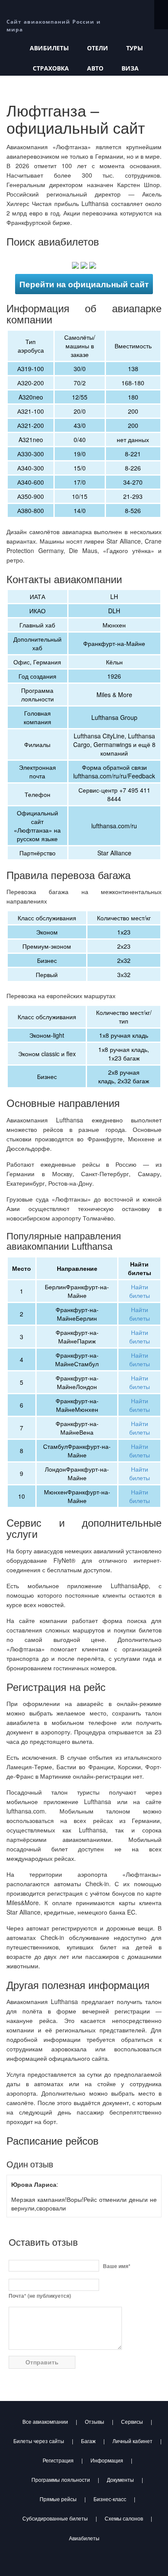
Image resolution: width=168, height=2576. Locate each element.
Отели (98, 48)
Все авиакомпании (45, 2421)
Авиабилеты (84, 2538)
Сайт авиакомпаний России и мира (54, 22)
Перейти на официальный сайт (84, 284)
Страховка (51, 68)
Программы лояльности (61, 2479)
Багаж (88, 2441)
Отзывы (95, 2421)
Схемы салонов (124, 2518)
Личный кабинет (132, 2441)
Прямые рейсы (58, 2499)
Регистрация (58, 2460)
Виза (130, 68)
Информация (107, 2460)
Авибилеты (49, 48)
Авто (95, 68)
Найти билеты (140, 1291)
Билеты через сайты (39, 2441)
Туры (135, 48)
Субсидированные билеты (55, 2518)
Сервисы (132, 2421)
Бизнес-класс (110, 2499)
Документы (120, 2479)
